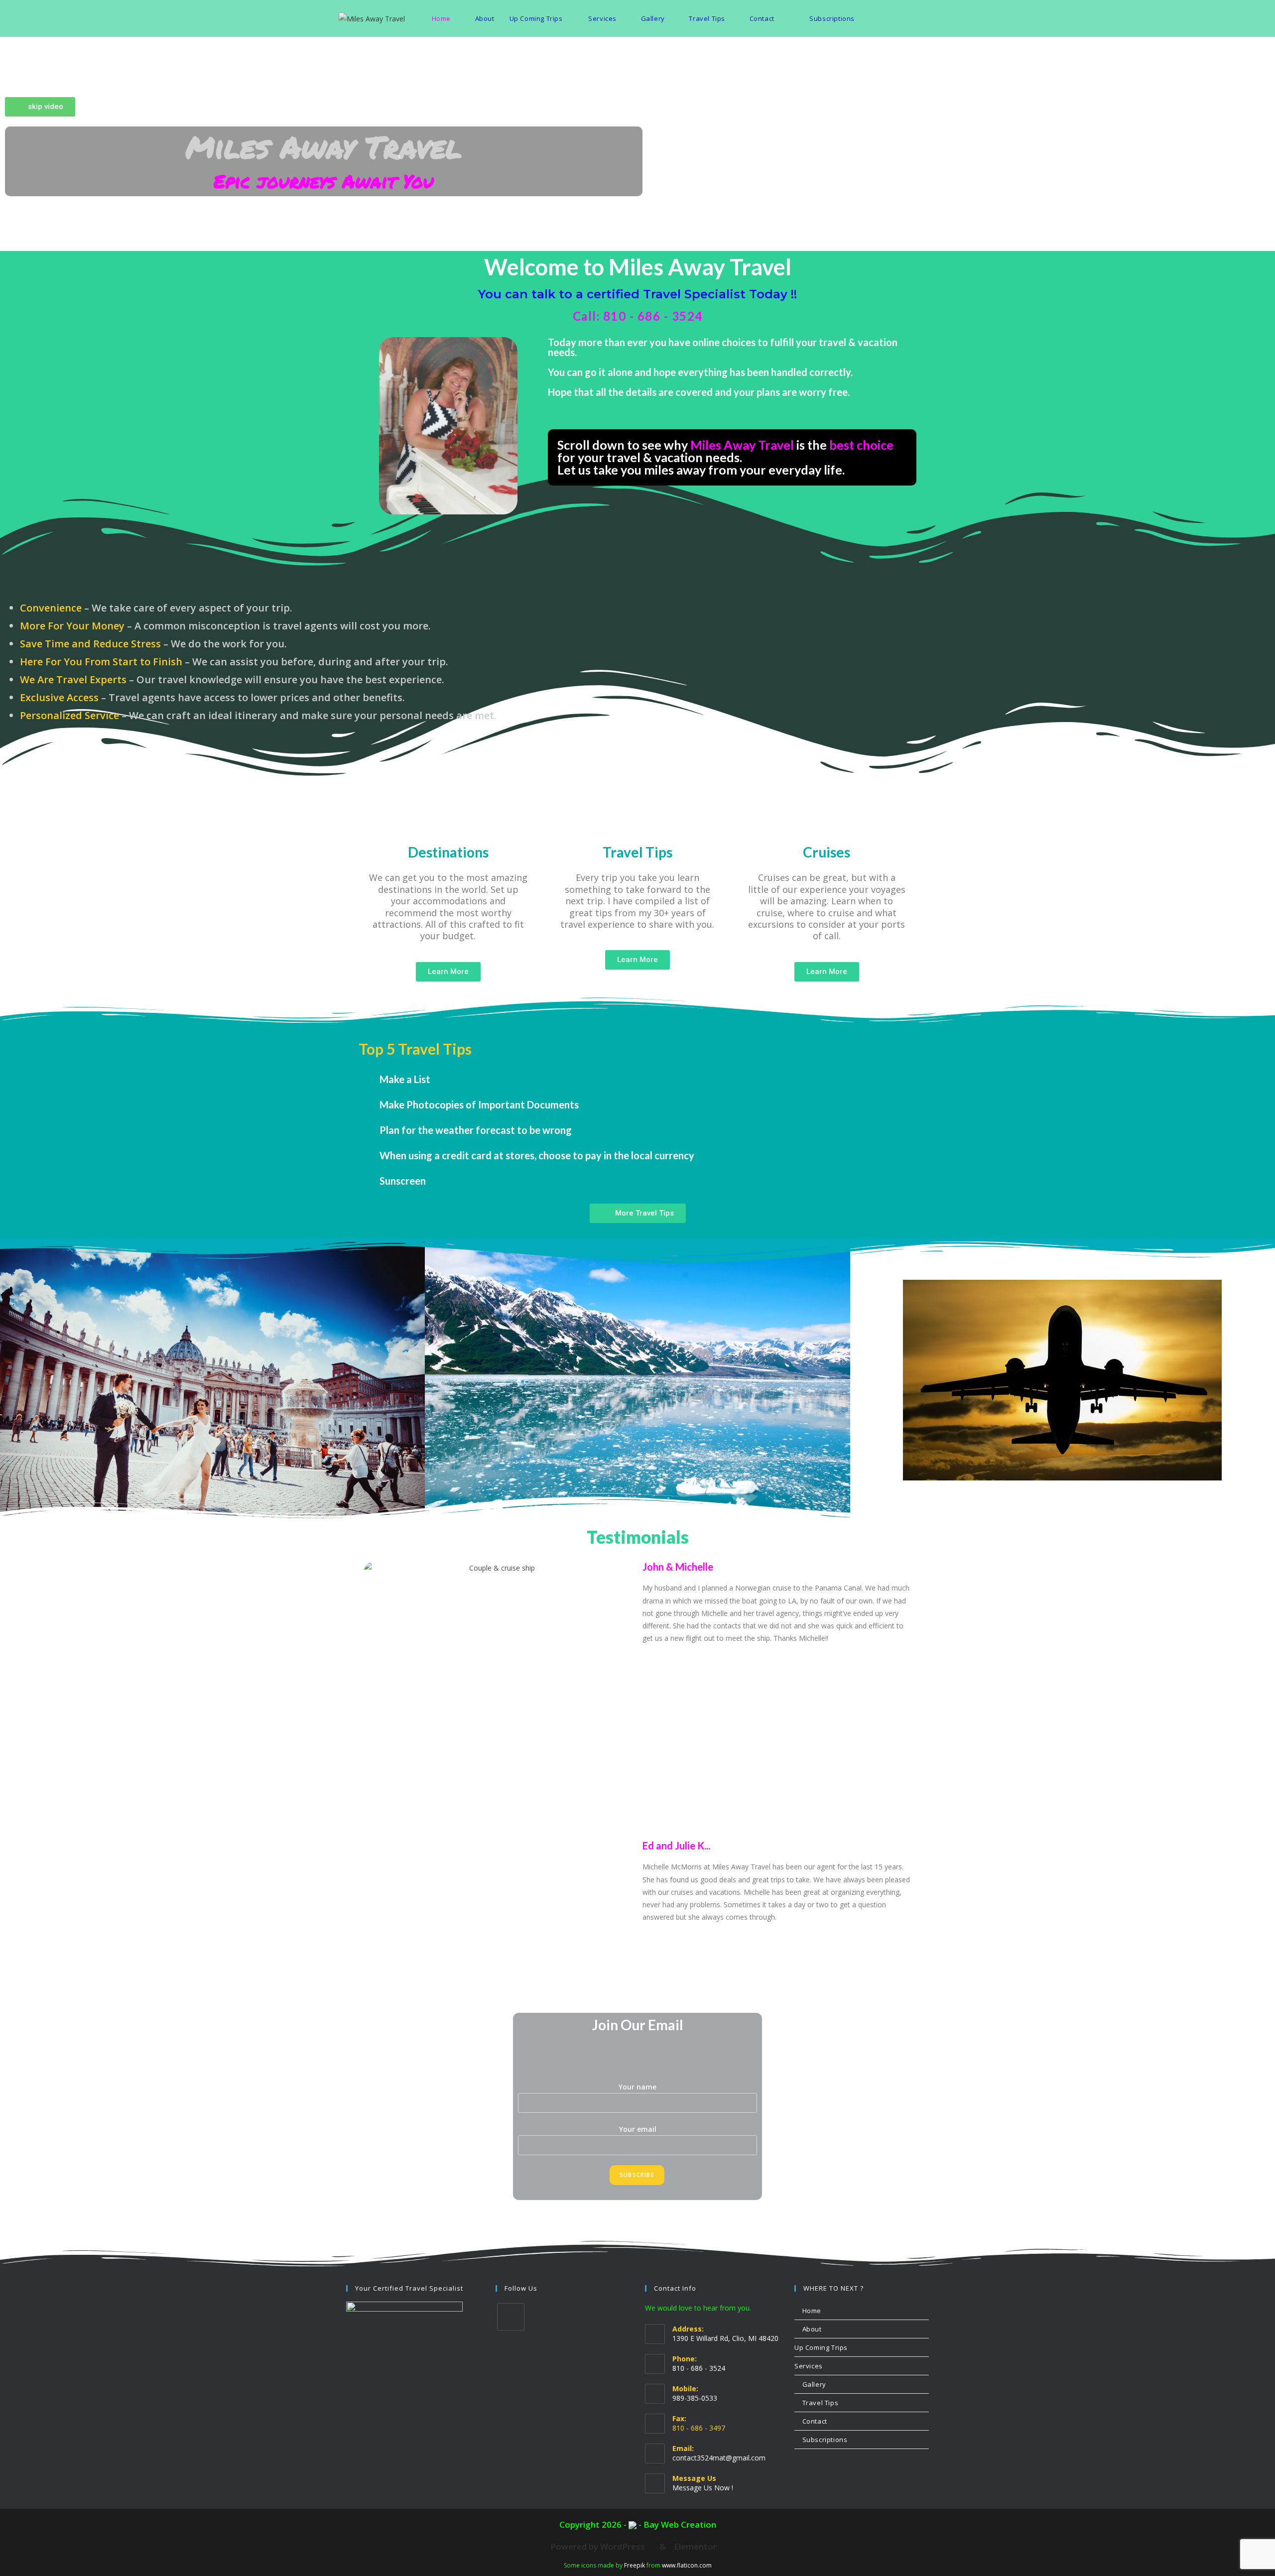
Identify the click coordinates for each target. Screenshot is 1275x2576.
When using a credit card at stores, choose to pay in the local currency (537, 1155)
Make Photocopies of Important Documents (479, 1104)
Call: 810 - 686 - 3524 (638, 316)
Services (809, 2366)
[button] (637, 1079)
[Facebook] (511, 2317)
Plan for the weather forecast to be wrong (476, 1130)
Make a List (405, 1079)
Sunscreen (403, 1181)
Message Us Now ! (703, 2488)
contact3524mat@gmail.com (719, 2458)
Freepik (635, 2565)
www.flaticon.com (687, 2565)
